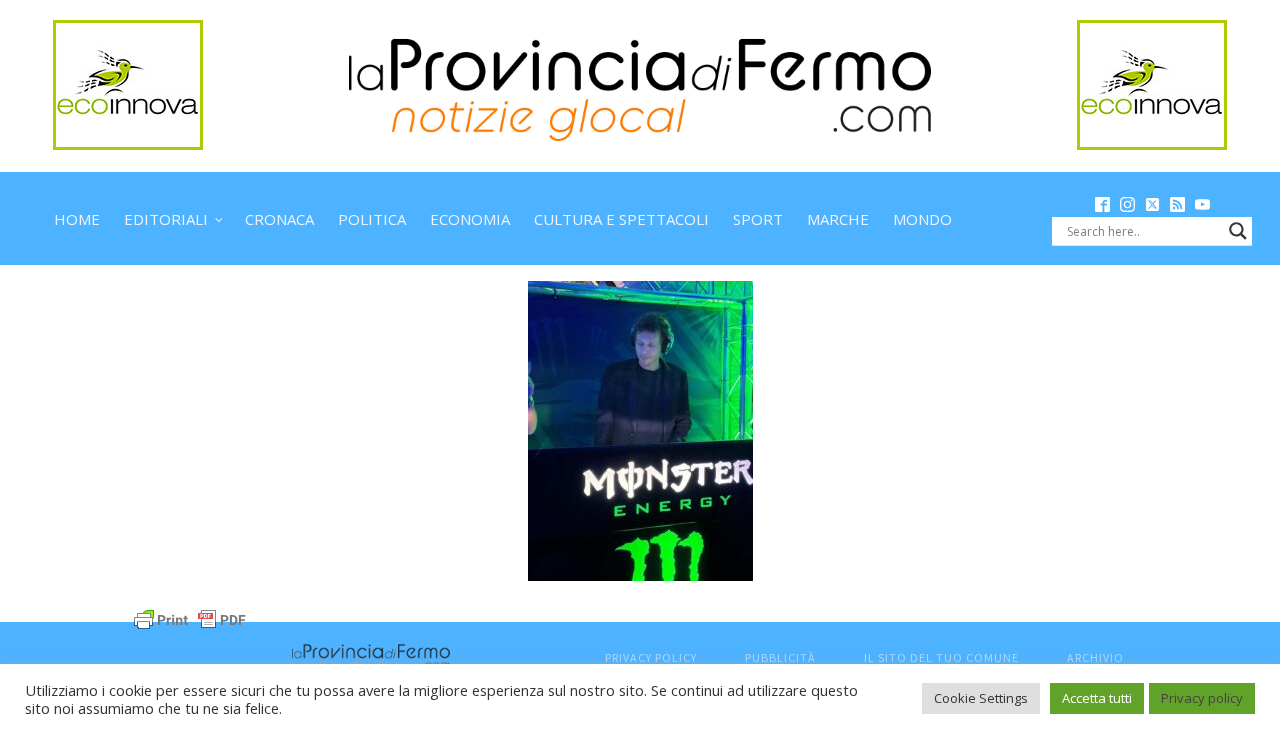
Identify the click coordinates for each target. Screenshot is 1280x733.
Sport (758, 219)
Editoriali (166, 219)
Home (77, 219)
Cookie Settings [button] (981, 698)
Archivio (1095, 657)
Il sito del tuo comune (941, 657)
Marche (838, 219)
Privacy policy (1202, 698)
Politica (372, 219)
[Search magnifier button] (1238, 231)
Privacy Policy (651, 657)
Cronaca (279, 219)
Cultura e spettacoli (621, 219)
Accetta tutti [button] (1097, 698)
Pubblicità (780, 657)
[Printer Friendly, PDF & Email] (190, 617)
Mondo (922, 219)
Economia (470, 219)
